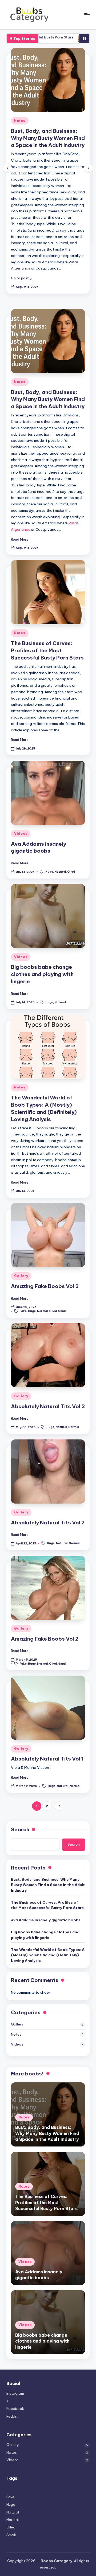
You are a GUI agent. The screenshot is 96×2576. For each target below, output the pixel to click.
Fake (23, 1311)
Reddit (12, 2416)
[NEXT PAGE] (59, 1806)
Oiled (71, 872)
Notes (20, 121)
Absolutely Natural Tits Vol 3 (48, 1406)
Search (20, 1829)
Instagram (15, 2393)
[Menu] (87, 15)
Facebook (15, 2409)
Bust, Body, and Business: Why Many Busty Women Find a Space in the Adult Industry (48, 138)
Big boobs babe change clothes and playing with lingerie (42, 974)
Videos (21, 834)
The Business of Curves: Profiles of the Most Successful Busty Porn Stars (47, 650)
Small (62, 1311)
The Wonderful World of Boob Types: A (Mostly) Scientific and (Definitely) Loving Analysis (48, 1955)
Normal (42, 1311)
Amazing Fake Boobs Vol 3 (45, 1286)
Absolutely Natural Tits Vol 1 (47, 1759)
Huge (49, 872)
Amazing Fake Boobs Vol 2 (45, 1639)
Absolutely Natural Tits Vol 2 (48, 1523)
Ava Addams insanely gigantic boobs (46, 1920)
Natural (60, 872)
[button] (21, 278)
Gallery (21, 1276)
